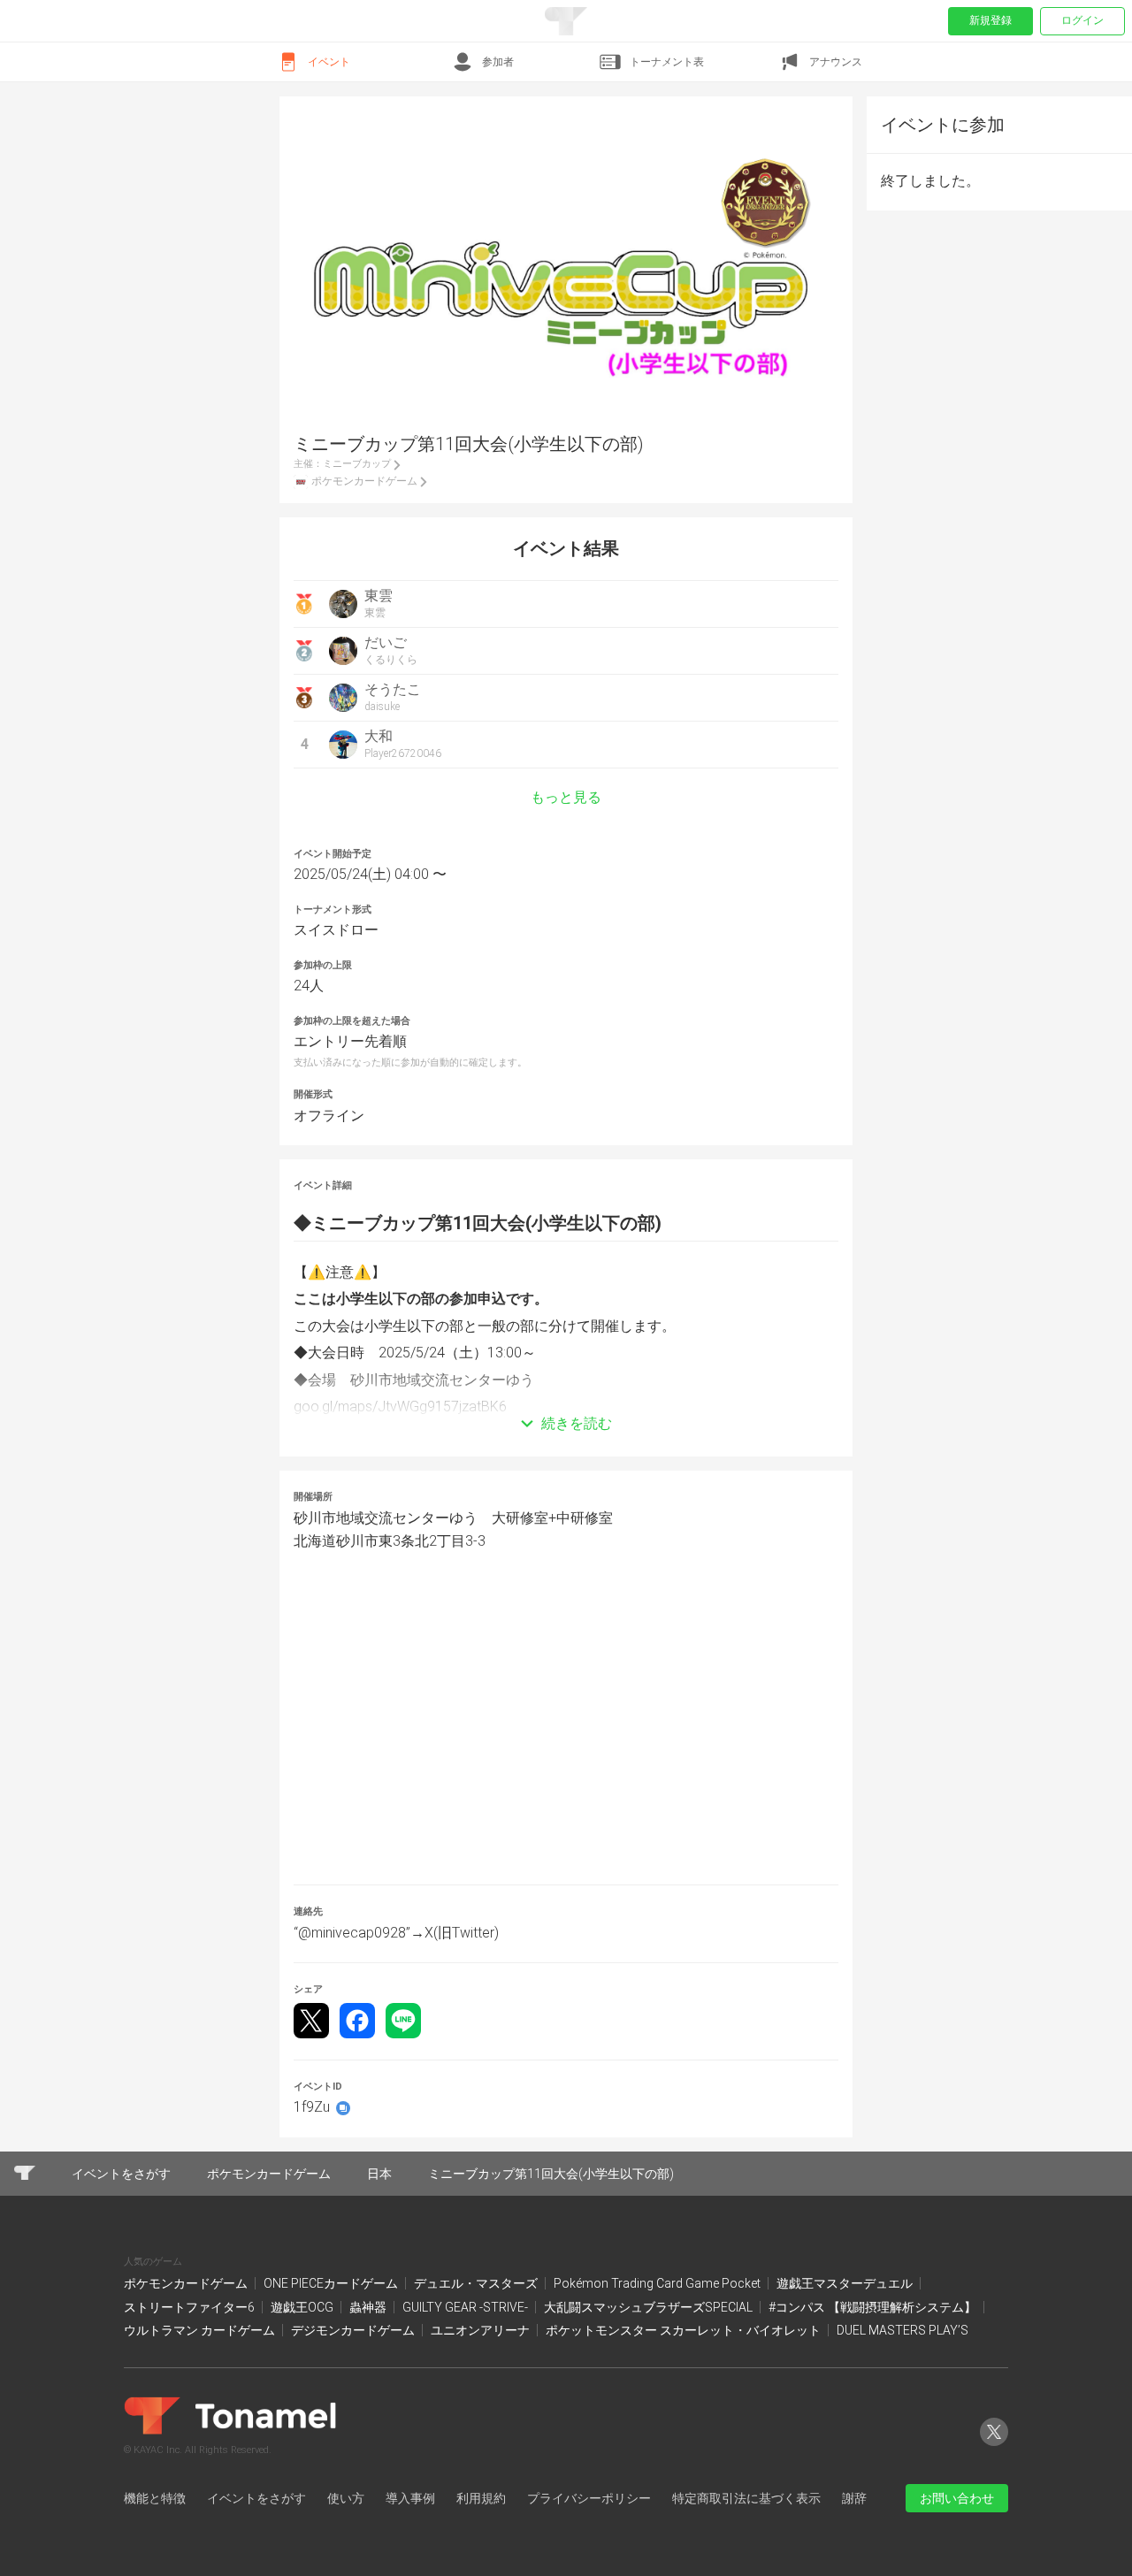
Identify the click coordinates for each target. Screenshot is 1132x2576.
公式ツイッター (994, 2446)
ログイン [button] (1082, 20)
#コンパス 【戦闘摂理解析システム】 (874, 2307)
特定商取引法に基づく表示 (746, 2498)
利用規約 (481, 2498)
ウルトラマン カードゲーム (201, 2330)
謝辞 (854, 2498)
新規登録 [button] (990, 20)
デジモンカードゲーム (354, 2330)
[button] (566, 1397)
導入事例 (410, 2498)
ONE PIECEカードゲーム (332, 2283)
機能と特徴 (155, 2498)
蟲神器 (369, 2307)
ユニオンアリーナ (482, 2330)
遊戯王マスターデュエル (846, 2283)
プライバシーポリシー (589, 2498)
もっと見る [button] (566, 798)
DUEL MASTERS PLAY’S (903, 2330)
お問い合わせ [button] (957, 2498)
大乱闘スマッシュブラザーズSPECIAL (650, 2307)
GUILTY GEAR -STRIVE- (467, 2307)
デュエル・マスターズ (477, 2283)
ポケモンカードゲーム (187, 2283)
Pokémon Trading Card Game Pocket (658, 2283)
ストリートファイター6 (191, 2307)
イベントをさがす (256, 2498)
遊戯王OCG (303, 2307)
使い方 (346, 2498)
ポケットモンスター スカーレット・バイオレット (685, 2330)
